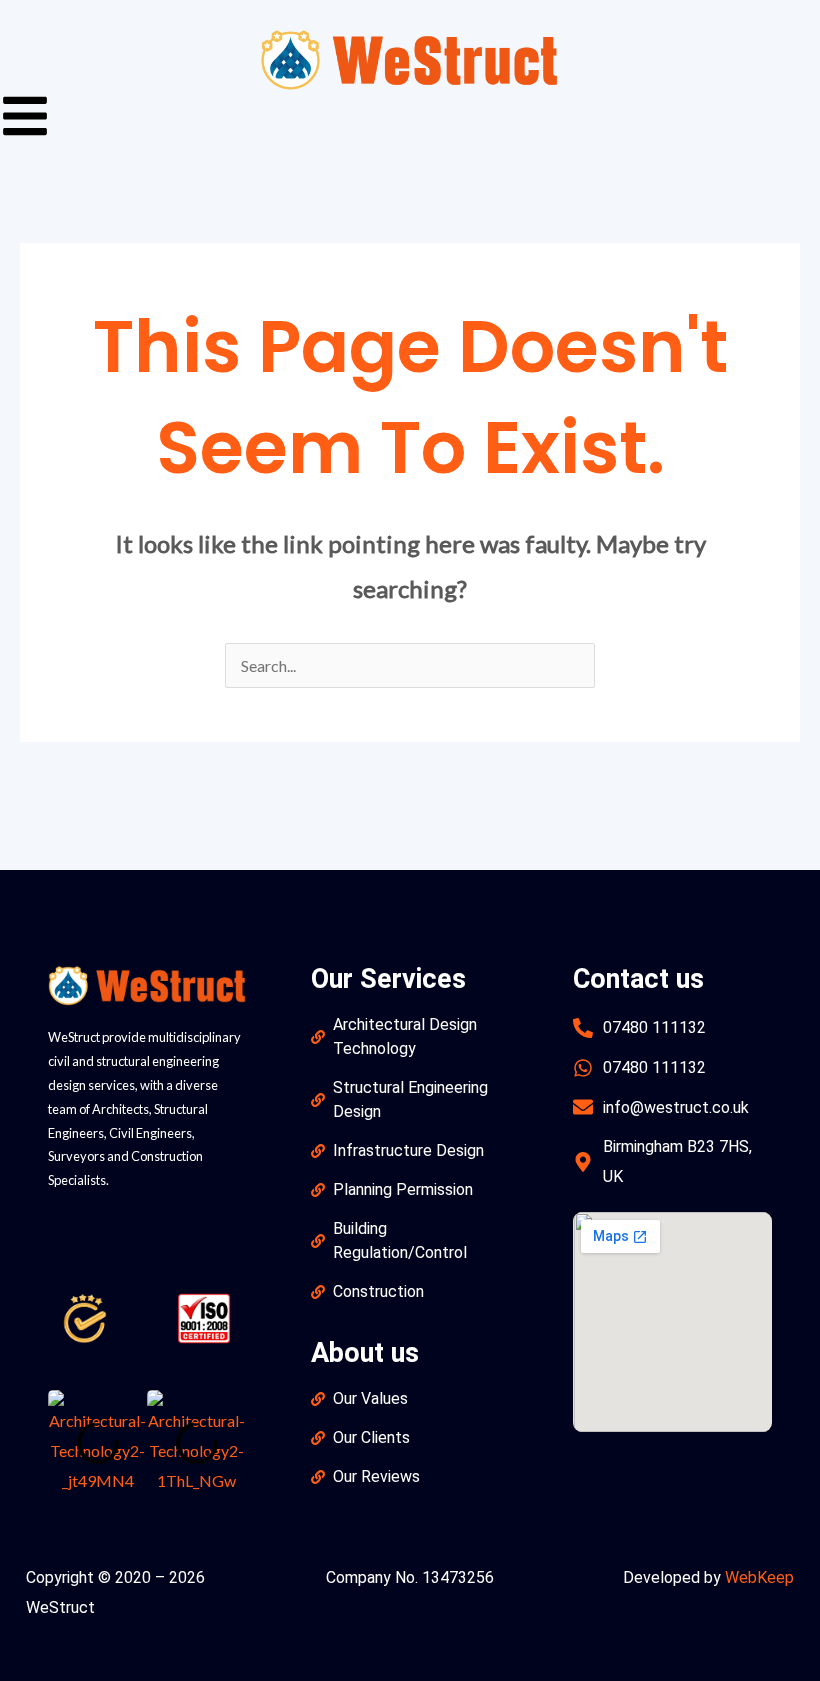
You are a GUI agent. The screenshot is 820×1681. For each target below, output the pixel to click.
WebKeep (759, 1577)
